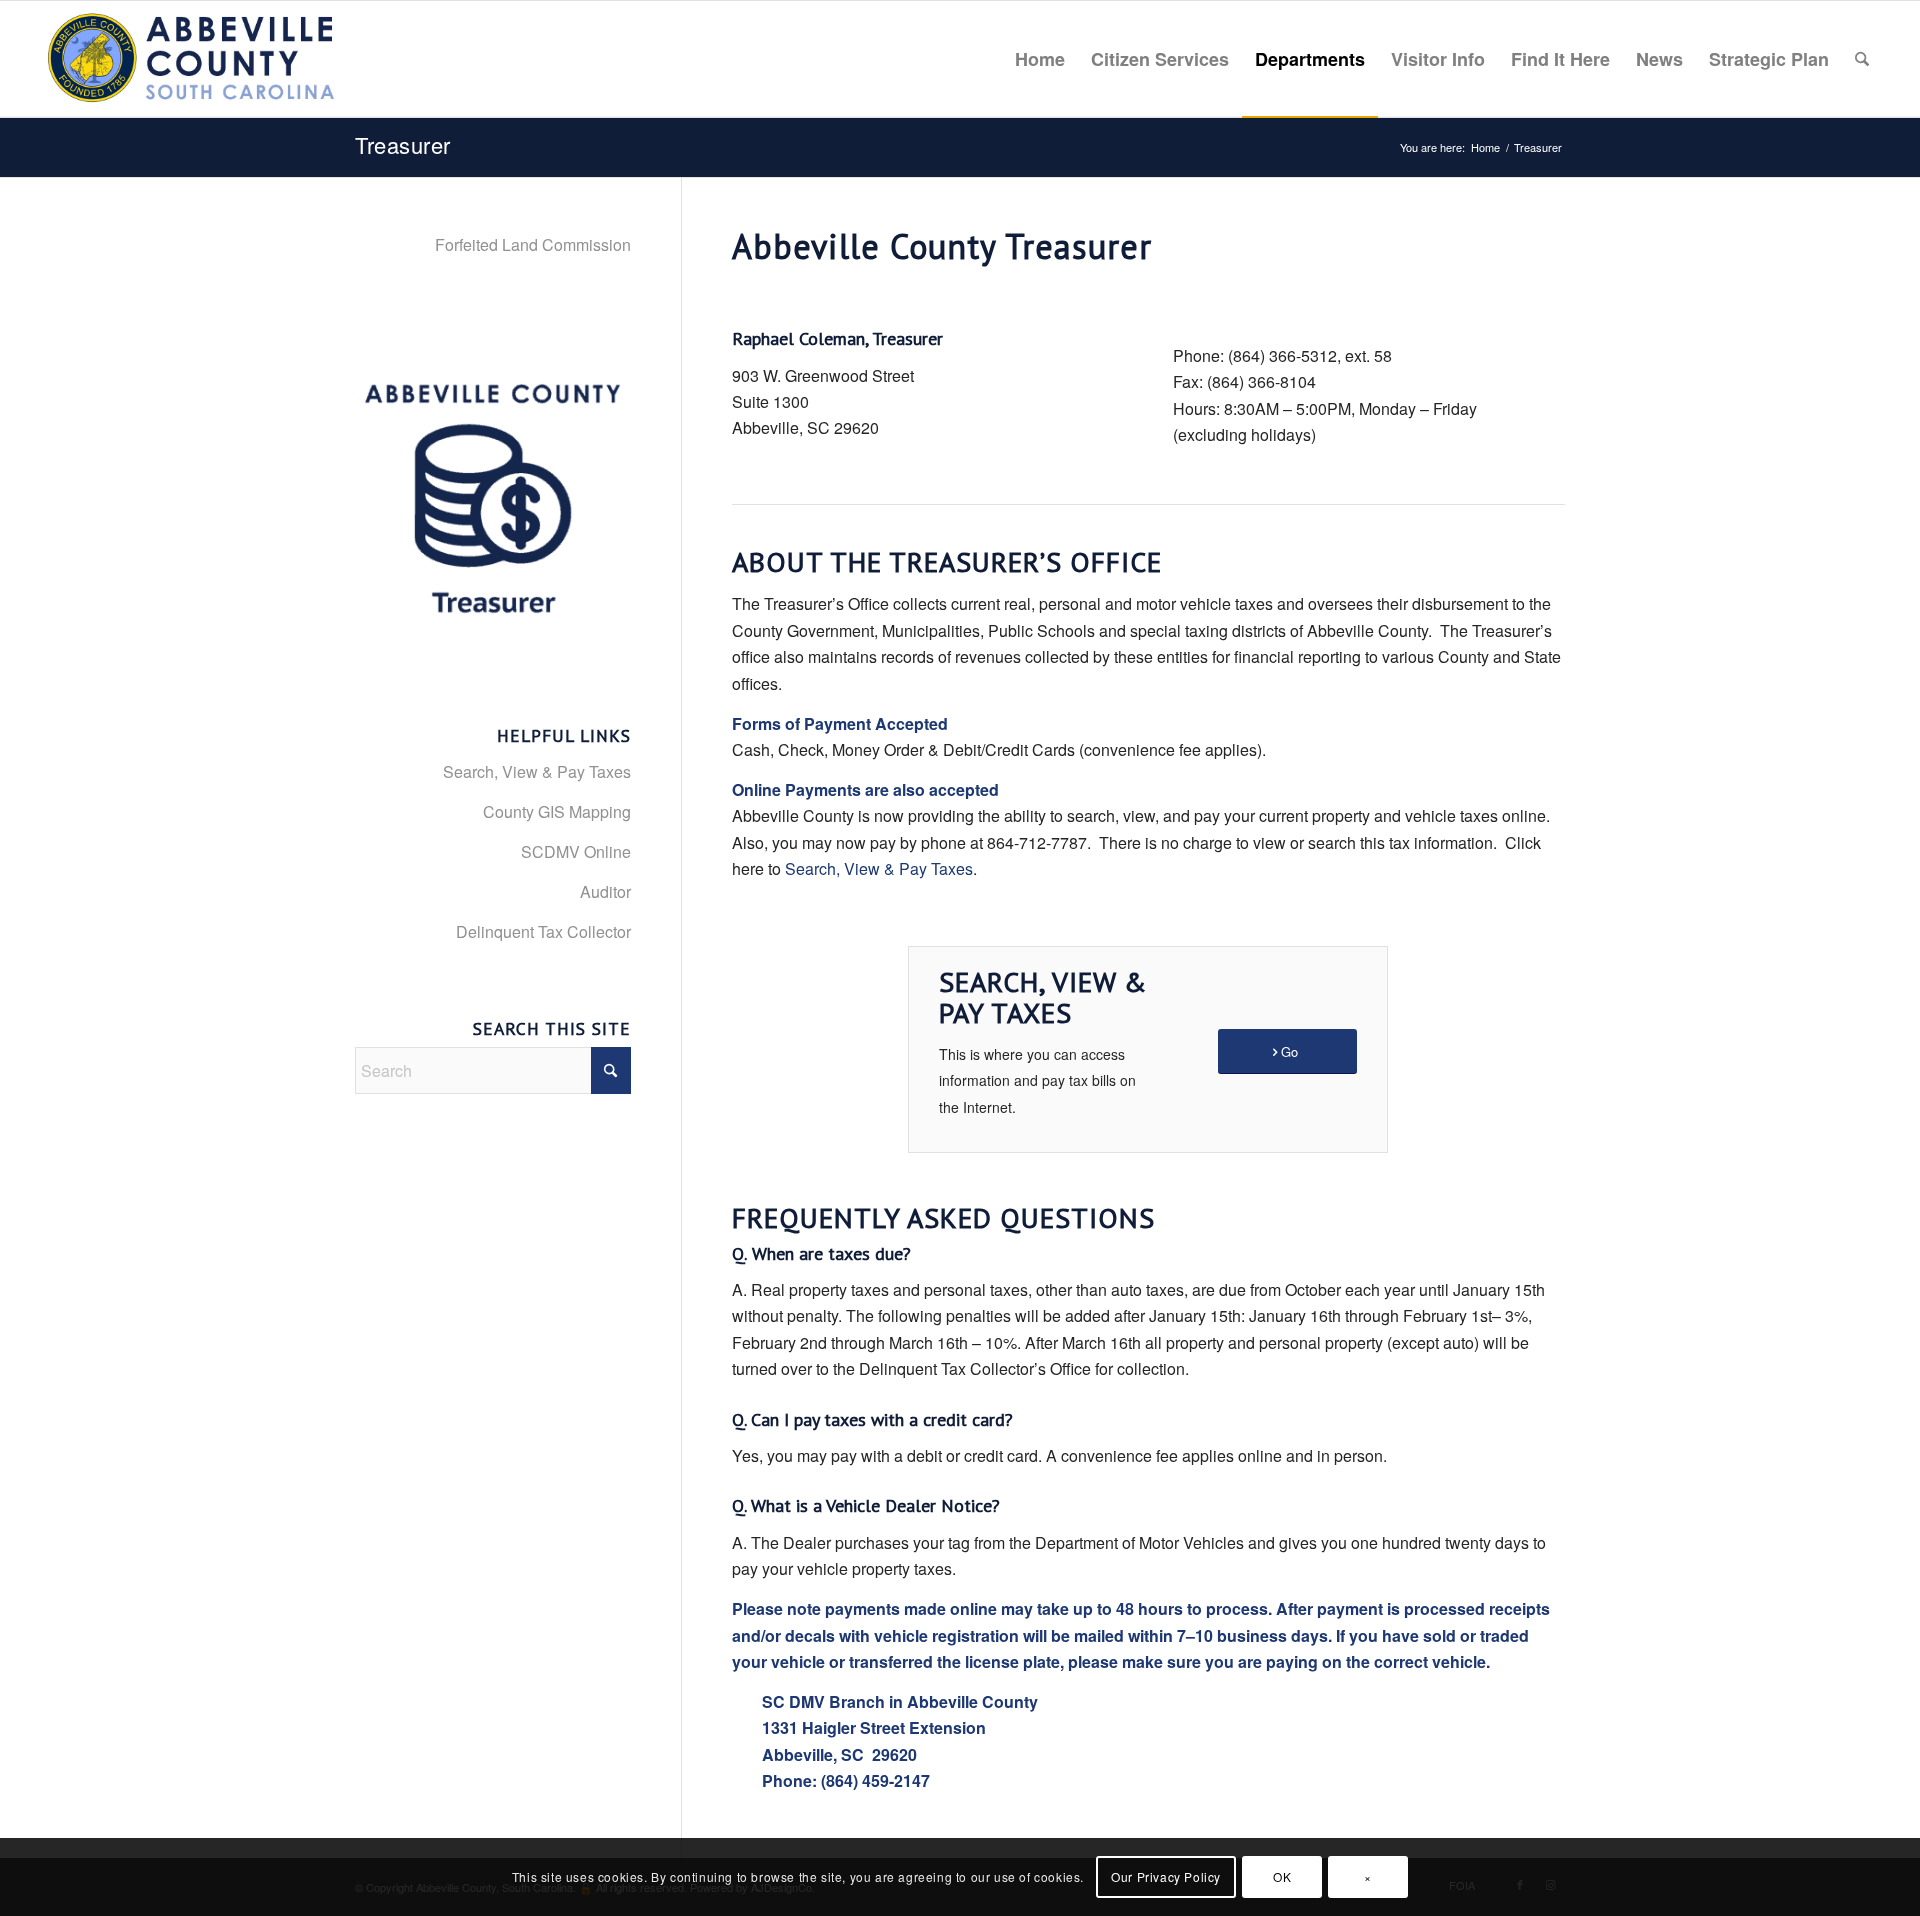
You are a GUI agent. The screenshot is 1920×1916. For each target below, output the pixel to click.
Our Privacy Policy (1166, 1876)
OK (1282, 1876)
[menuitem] (1040, 59)
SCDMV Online (576, 851)
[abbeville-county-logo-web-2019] (192, 59)
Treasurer (403, 144)
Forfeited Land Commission (533, 244)
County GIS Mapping (557, 811)
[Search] (1862, 59)
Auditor (605, 891)
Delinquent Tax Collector (543, 931)
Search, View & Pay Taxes (879, 868)
